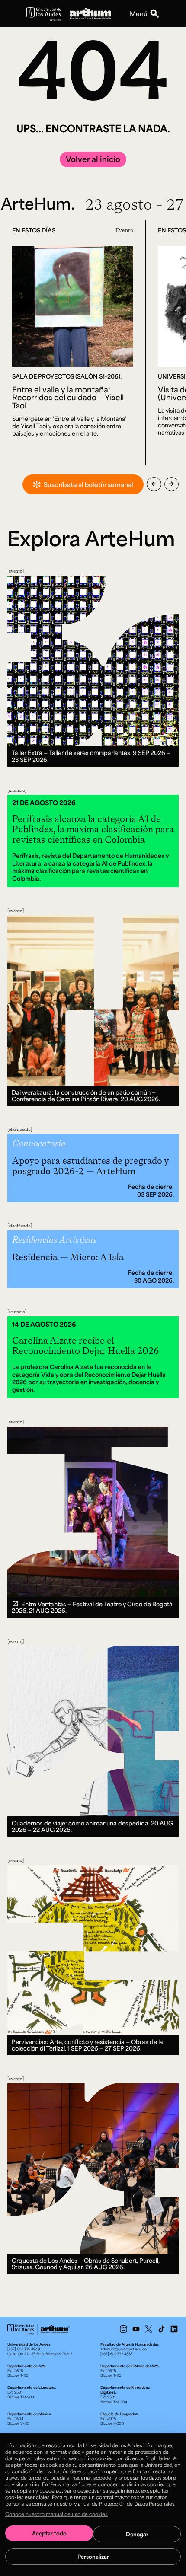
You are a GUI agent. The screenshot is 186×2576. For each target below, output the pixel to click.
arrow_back (154, 484)
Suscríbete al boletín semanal (88, 484)
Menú (139, 13)
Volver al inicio (93, 159)
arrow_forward (172, 484)
